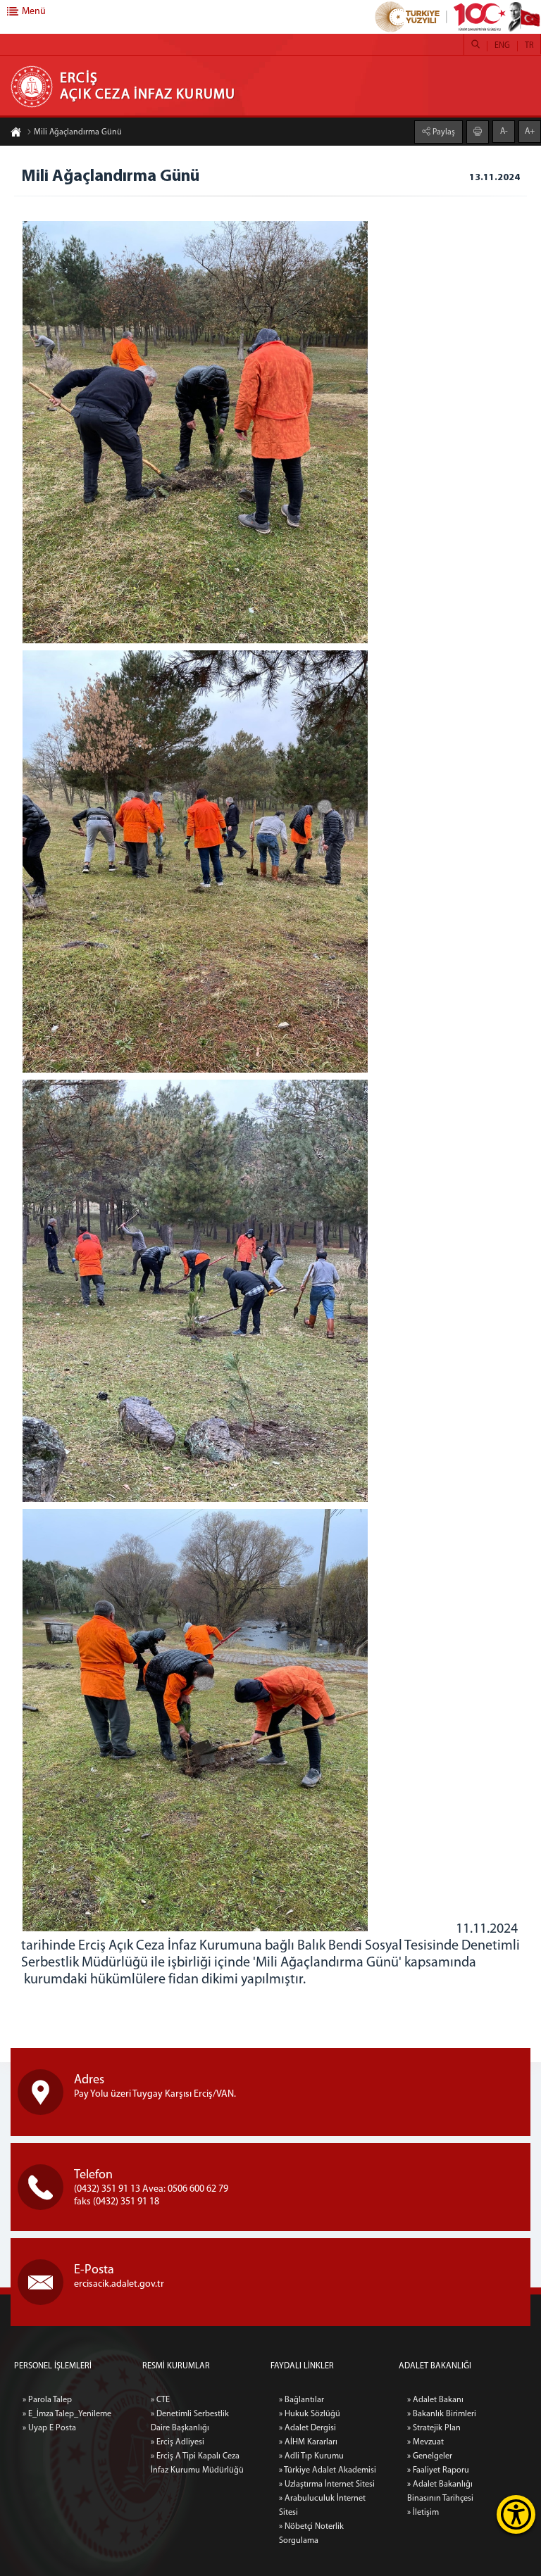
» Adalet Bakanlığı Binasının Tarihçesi (440, 2492)
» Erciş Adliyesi (178, 2442)
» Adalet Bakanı (435, 2400)
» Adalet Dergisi (307, 2428)
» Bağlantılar (301, 2400)
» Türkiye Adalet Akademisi (328, 2470)
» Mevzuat (425, 2442)
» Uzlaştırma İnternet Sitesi (327, 2485)
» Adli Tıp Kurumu (311, 2456)
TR (529, 46)
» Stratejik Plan (434, 2428)
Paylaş (443, 132)
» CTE (160, 2400)
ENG (502, 46)
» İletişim (423, 2513)
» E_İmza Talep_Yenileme (67, 2414)
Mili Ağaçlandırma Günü (78, 132)
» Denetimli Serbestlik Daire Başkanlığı (190, 2421)
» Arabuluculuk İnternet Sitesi (322, 2506)
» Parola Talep (47, 2400)
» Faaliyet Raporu (438, 2470)
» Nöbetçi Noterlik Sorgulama (311, 2534)
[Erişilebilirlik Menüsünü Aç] (516, 2514)
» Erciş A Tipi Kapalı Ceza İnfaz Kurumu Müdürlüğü (197, 2463)
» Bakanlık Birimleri (442, 2414)
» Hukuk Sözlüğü (310, 2414)
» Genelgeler (430, 2456)
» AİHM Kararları (308, 2442)
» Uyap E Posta (49, 2428)
